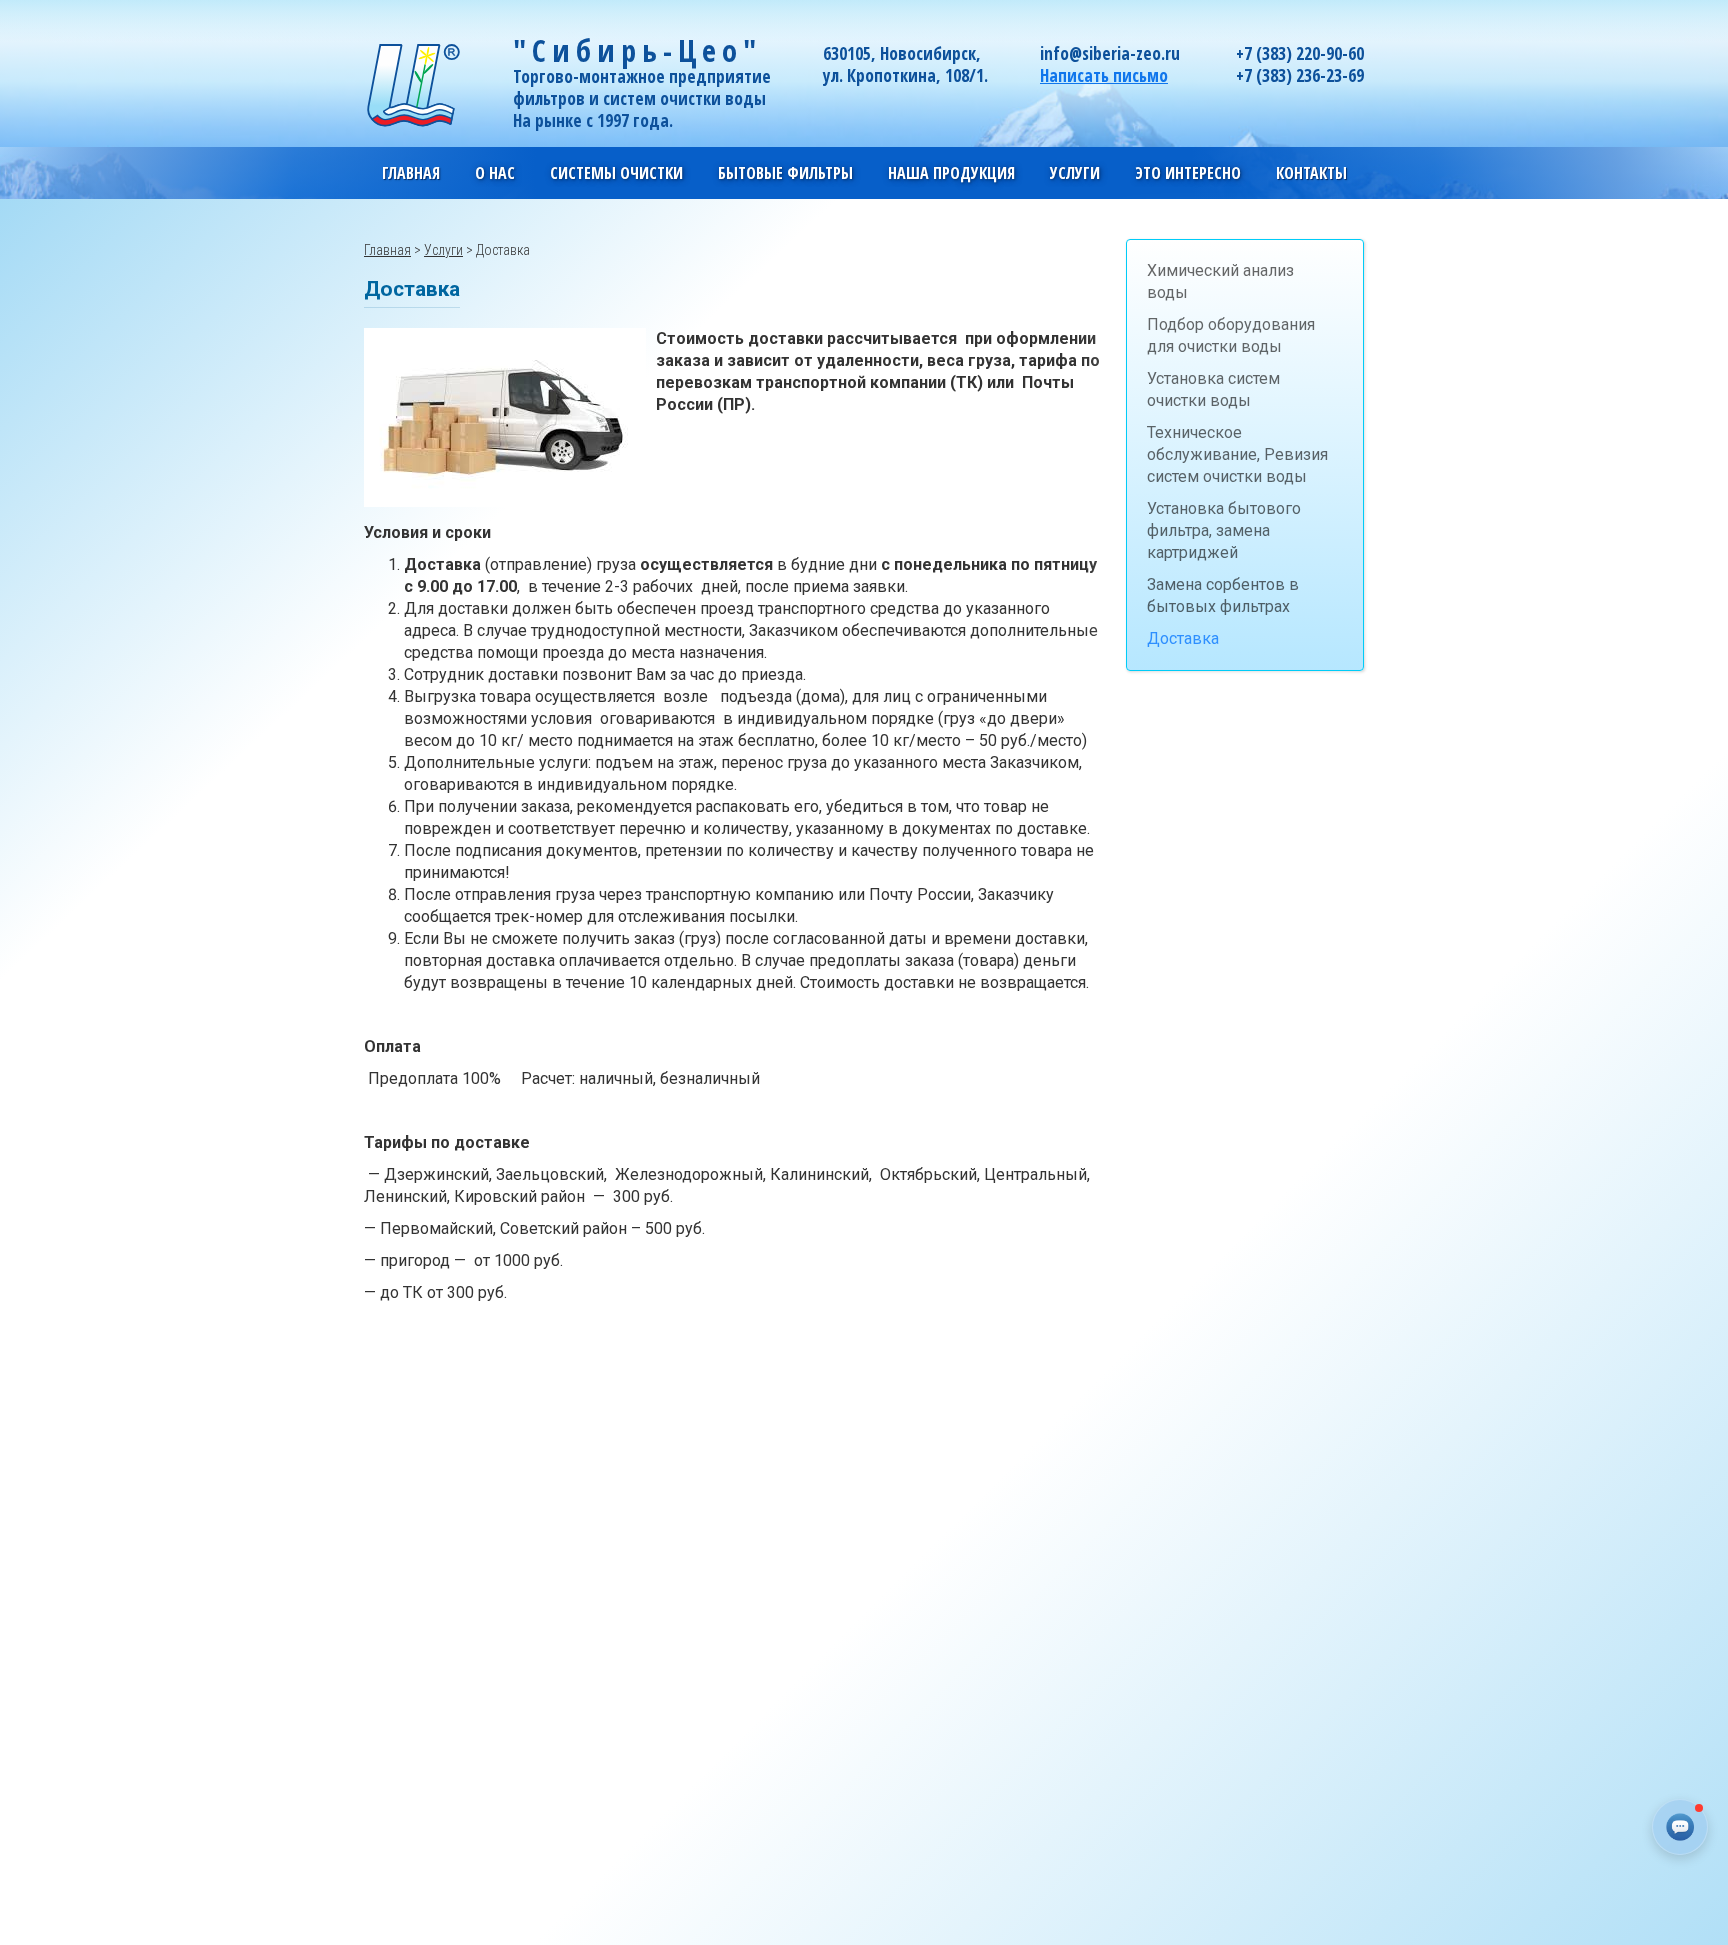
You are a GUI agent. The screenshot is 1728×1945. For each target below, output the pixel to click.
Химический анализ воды (1220, 281)
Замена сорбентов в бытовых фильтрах (1223, 595)
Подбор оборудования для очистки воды (1231, 335)
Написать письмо (1104, 75)
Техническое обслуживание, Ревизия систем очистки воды (1237, 454)
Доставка (1183, 638)
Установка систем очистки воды (1213, 389)
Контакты (1311, 173)
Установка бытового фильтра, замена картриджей (1224, 530)
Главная (411, 173)
